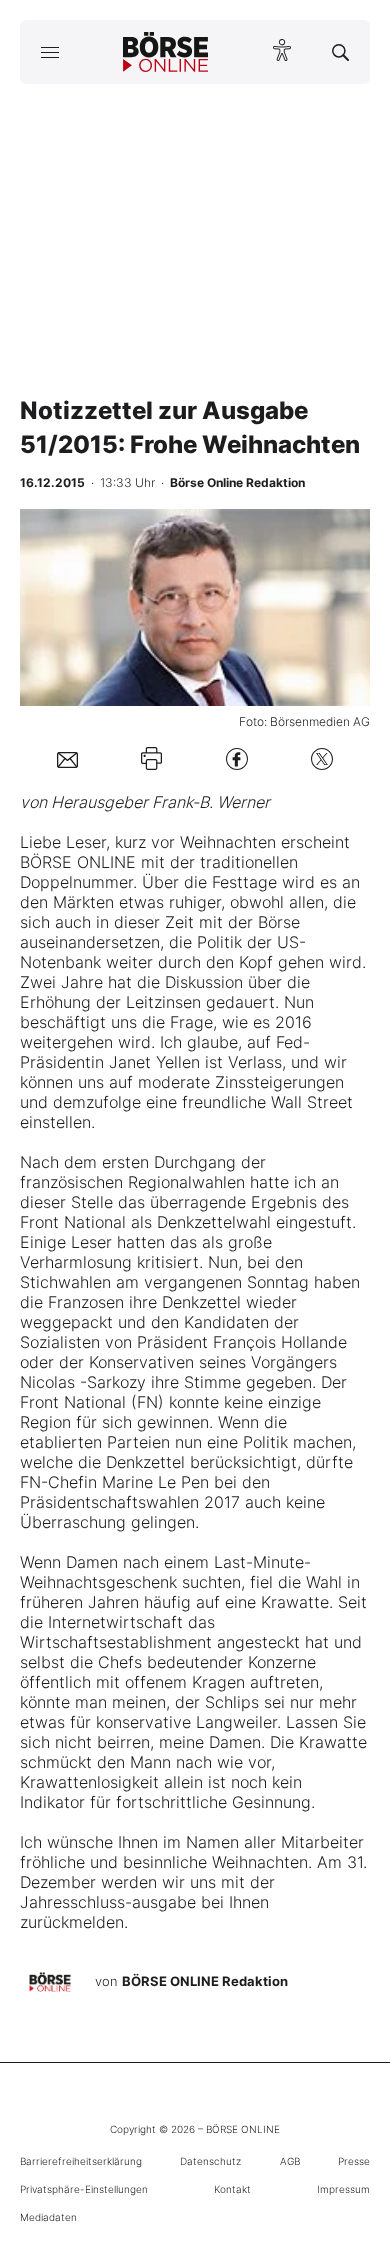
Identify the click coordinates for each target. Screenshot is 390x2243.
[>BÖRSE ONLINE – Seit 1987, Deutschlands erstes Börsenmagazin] (166, 52)
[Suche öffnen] (340, 52)
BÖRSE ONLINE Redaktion (205, 1981)
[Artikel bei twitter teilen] (322, 758)
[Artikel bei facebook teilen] (237, 758)
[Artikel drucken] (151, 758)
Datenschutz (210, 2161)
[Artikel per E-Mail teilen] (67, 759)
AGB (290, 2161)
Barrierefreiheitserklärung (81, 2161)
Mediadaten (48, 2217)
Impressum (343, 2189)
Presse (354, 2161)
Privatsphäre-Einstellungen (84, 2189)
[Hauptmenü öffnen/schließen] (49, 52)
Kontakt (232, 2189)
